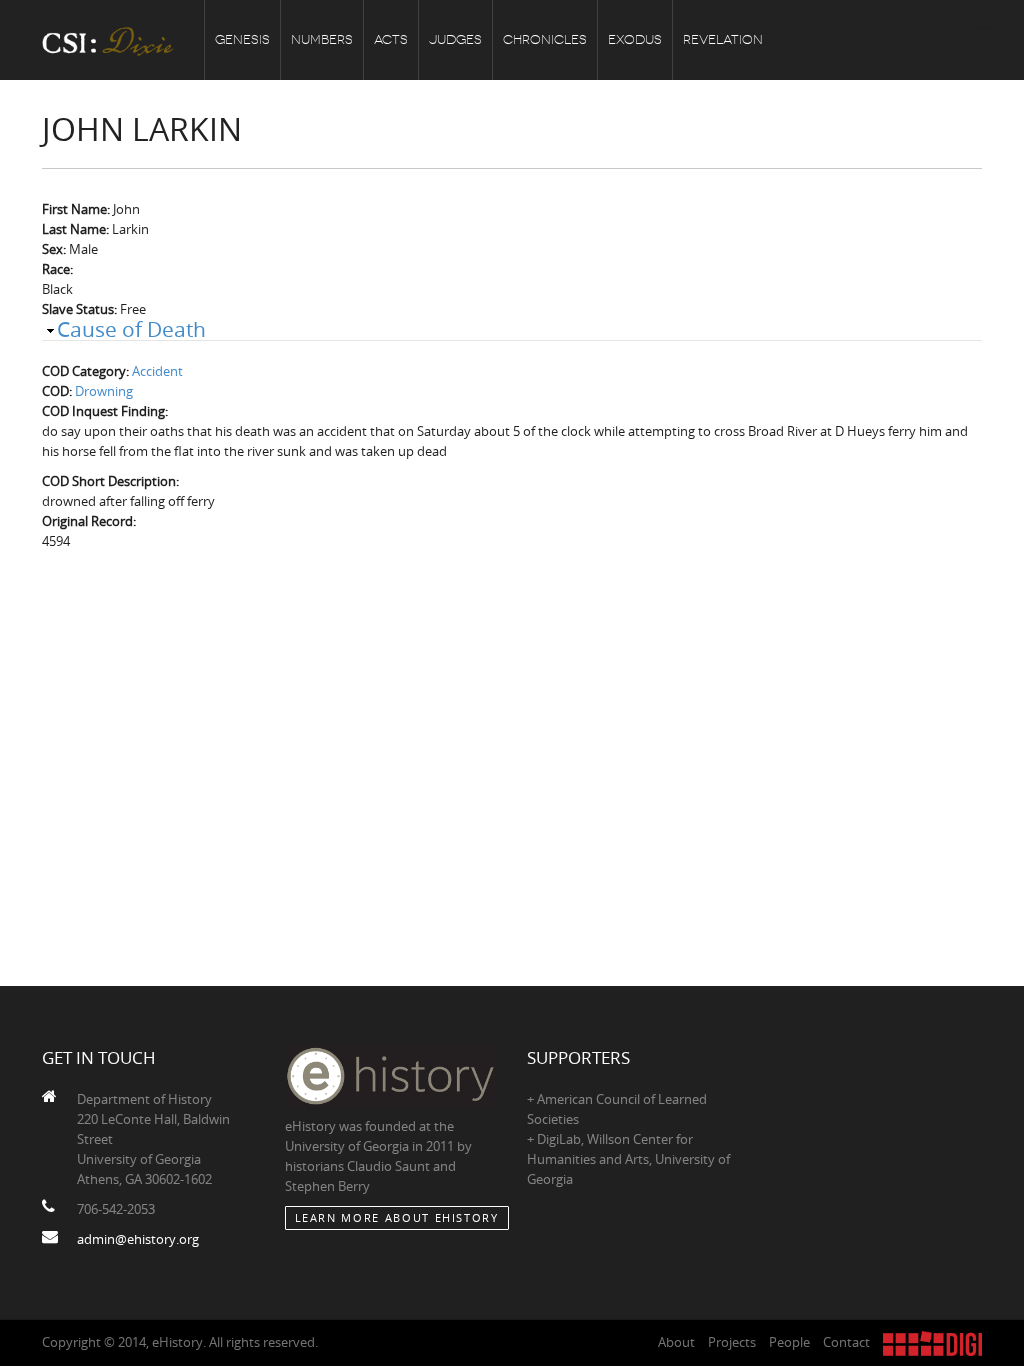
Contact (846, 1342)
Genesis (242, 39)
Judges (455, 39)
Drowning (104, 391)
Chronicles (545, 39)
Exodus (635, 39)
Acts (391, 39)
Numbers (322, 39)
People (789, 1342)
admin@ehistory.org (138, 1239)
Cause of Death (131, 329)
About (676, 1342)
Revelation (723, 39)
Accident (157, 371)
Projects (732, 1342)
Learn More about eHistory (397, 1217)
